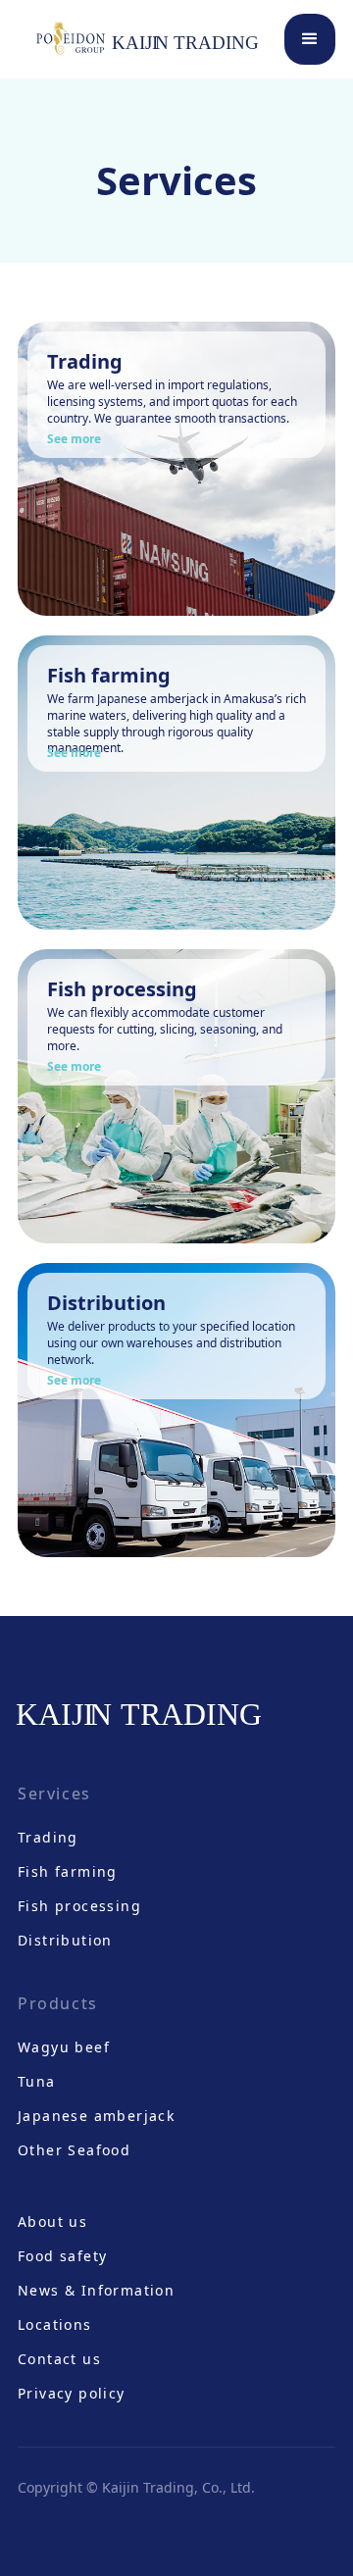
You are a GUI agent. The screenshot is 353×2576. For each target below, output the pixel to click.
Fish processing (79, 1906)
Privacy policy (72, 2393)
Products (58, 2003)
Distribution (65, 1940)
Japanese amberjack (96, 2116)
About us (52, 2222)
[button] (310, 39)
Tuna (37, 2081)
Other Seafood (74, 2150)
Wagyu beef (64, 2047)
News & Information (96, 2290)
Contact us (59, 2359)
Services (54, 1793)
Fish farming (68, 1871)
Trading (48, 1837)
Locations (55, 2324)
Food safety (62, 2256)
